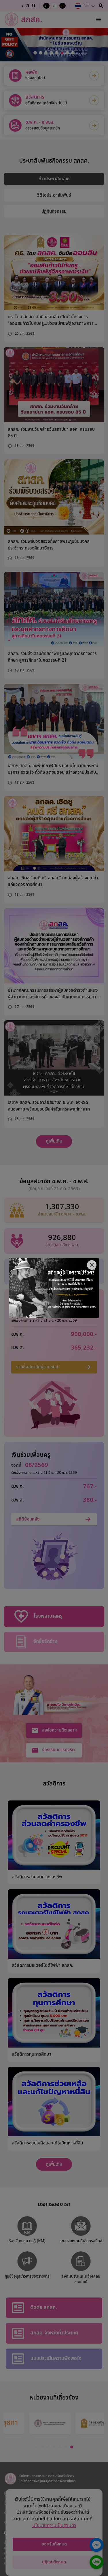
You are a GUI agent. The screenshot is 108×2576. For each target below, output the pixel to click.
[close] (92, 1265)
